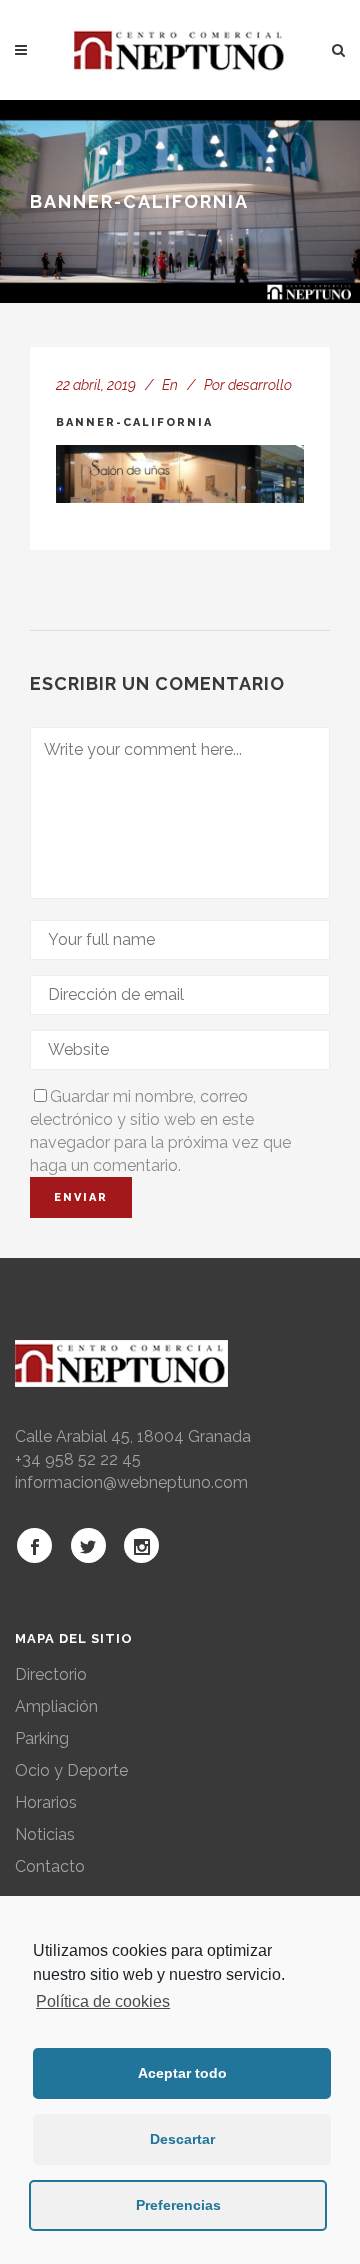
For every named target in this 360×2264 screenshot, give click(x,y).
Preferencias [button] (178, 2205)
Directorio (51, 1674)
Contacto (50, 1866)
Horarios (46, 1802)
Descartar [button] (182, 2139)
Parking (42, 1738)
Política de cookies (103, 2001)
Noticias (45, 1834)
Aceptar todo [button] (182, 2073)
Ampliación (56, 1706)
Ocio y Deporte (71, 1770)
